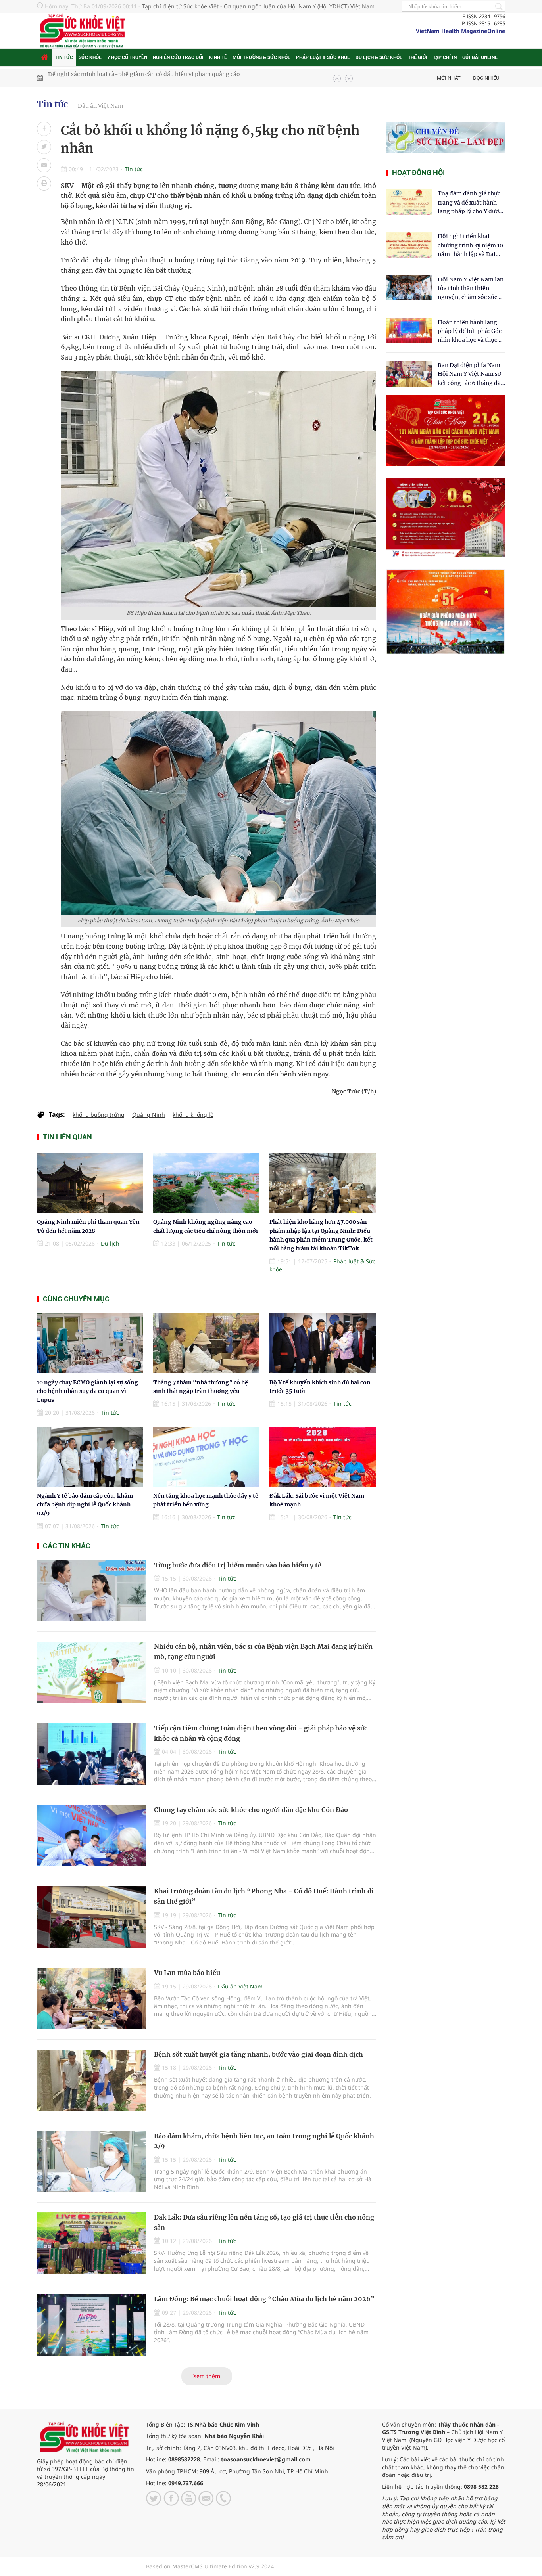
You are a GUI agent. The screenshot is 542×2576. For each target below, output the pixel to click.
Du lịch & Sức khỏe (379, 57)
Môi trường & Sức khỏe (261, 57)
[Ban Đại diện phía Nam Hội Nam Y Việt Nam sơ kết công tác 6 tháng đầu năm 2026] (409, 374)
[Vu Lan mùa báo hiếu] (91, 1999)
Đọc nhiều (486, 78)
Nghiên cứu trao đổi (178, 57)
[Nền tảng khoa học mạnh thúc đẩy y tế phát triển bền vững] (206, 1457)
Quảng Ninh (149, 1115)
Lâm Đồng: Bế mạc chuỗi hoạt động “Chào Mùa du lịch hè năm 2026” (264, 2299)
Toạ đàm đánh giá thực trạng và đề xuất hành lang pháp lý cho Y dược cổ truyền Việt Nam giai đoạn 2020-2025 (470, 203)
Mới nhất (449, 78)
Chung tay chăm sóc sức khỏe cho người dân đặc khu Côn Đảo (251, 1810)
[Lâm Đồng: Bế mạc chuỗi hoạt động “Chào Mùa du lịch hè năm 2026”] (91, 2325)
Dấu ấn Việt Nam (101, 106)
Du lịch (110, 1243)
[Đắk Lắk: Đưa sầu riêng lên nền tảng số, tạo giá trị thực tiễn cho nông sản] (91, 2243)
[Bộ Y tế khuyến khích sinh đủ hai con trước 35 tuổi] (323, 1343)
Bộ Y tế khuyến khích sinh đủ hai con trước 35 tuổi (115, 78)
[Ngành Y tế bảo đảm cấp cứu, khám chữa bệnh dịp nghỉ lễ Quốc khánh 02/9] (90, 1457)
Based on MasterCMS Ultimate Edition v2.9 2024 (210, 2566)
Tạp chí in (445, 57)
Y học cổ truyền (127, 57)
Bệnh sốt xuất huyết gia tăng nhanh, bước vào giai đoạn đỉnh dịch (259, 2054)
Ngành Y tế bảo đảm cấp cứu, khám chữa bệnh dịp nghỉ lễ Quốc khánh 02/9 (85, 1505)
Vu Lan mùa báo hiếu (187, 1973)
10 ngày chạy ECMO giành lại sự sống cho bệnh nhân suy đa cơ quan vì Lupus (87, 1391)
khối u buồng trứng (99, 1115)
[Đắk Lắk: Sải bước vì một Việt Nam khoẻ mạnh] (323, 1457)
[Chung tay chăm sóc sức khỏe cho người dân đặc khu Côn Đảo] (91, 1836)
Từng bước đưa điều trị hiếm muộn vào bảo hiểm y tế (238, 1565)
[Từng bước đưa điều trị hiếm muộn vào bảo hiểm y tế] (91, 1591)
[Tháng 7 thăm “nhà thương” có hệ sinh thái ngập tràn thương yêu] (206, 1343)
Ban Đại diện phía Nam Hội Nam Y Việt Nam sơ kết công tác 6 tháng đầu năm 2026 (471, 374)
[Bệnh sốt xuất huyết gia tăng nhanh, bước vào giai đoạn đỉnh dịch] (91, 2080)
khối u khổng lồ (193, 1115)
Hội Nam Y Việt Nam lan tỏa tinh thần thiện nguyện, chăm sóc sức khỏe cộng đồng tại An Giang (471, 289)
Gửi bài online (480, 57)
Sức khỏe (90, 57)
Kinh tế (218, 57)
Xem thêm (207, 2376)
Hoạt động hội (418, 173)
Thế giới (418, 57)
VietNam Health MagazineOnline (460, 31)
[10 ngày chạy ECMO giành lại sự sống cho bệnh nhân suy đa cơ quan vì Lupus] (90, 1343)
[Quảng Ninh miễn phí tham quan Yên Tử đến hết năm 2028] (90, 1183)
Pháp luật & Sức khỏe (323, 57)
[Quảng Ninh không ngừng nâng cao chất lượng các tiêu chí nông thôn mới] (206, 1183)
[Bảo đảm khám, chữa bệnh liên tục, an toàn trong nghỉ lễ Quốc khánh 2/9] (91, 2162)
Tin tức (64, 57)
